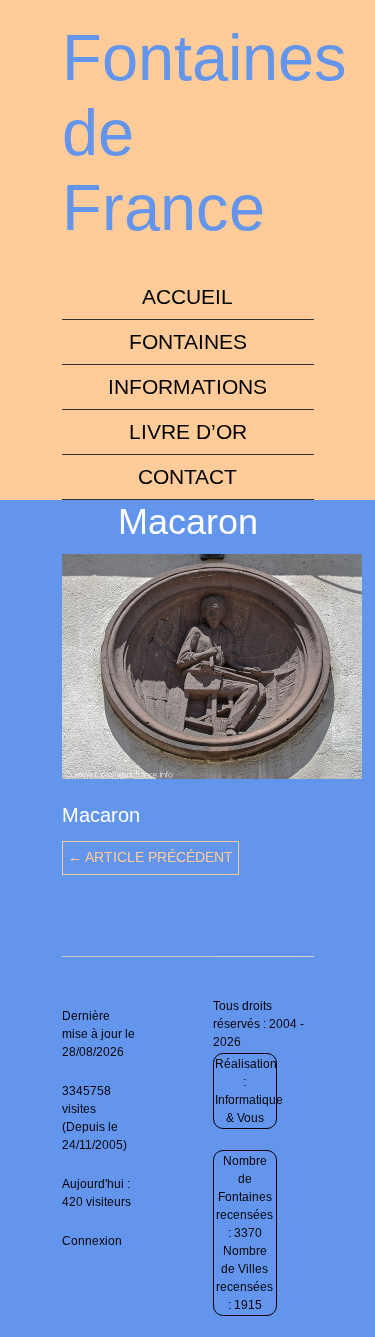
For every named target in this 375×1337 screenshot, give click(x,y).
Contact (187, 476)
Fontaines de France (204, 132)
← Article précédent (150, 857)
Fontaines (188, 341)
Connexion (92, 1241)
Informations (187, 386)
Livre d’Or (188, 431)
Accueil (187, 296)
